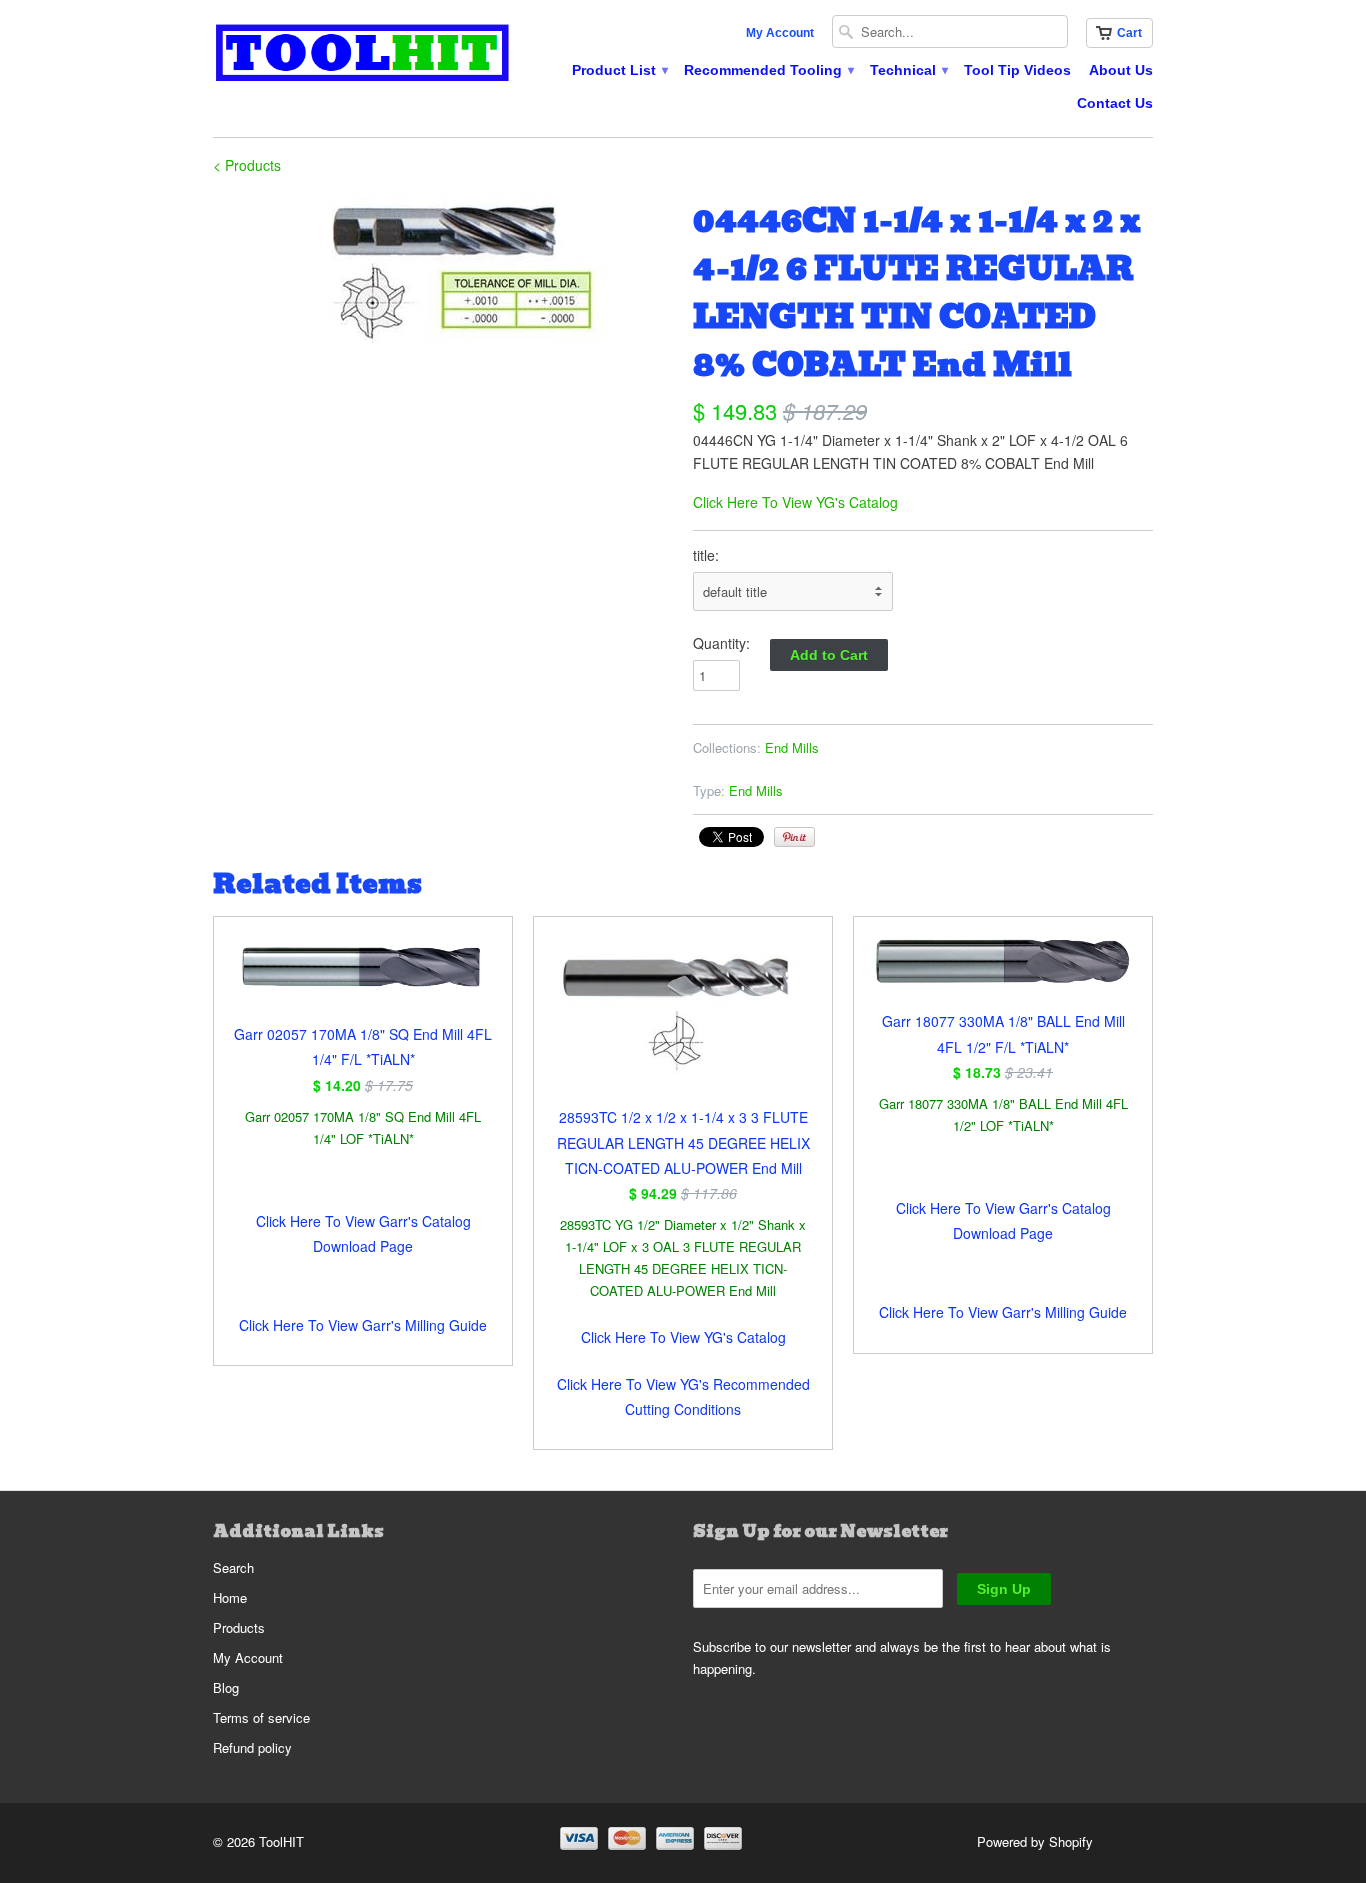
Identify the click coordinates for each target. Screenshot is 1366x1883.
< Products (247, 165)
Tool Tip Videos (1017, 70)
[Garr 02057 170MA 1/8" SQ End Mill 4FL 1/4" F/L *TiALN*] (363, 979)
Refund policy (252, 1747)
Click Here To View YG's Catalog (795, 502)
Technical (908, 70)
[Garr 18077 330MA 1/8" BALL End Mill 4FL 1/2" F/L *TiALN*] (1003, 973)
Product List (619, 70)
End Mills (792, 747)
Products (239, 1627)
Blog (226, 1687)
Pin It (794, 837)
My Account (780, 33)
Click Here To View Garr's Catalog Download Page (363, 1233)
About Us (1121, 70)
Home (230, 1597)
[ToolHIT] (363, 55)
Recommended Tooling (768, 70)
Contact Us (1115, 103)
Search (233, 1567)
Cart (1129, 33)
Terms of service (261, 1717)
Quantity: (721, 643)
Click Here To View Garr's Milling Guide (363, 1325)
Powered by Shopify (1035, 1841)
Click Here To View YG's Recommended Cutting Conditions (683, 1396)
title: (706, 555)
